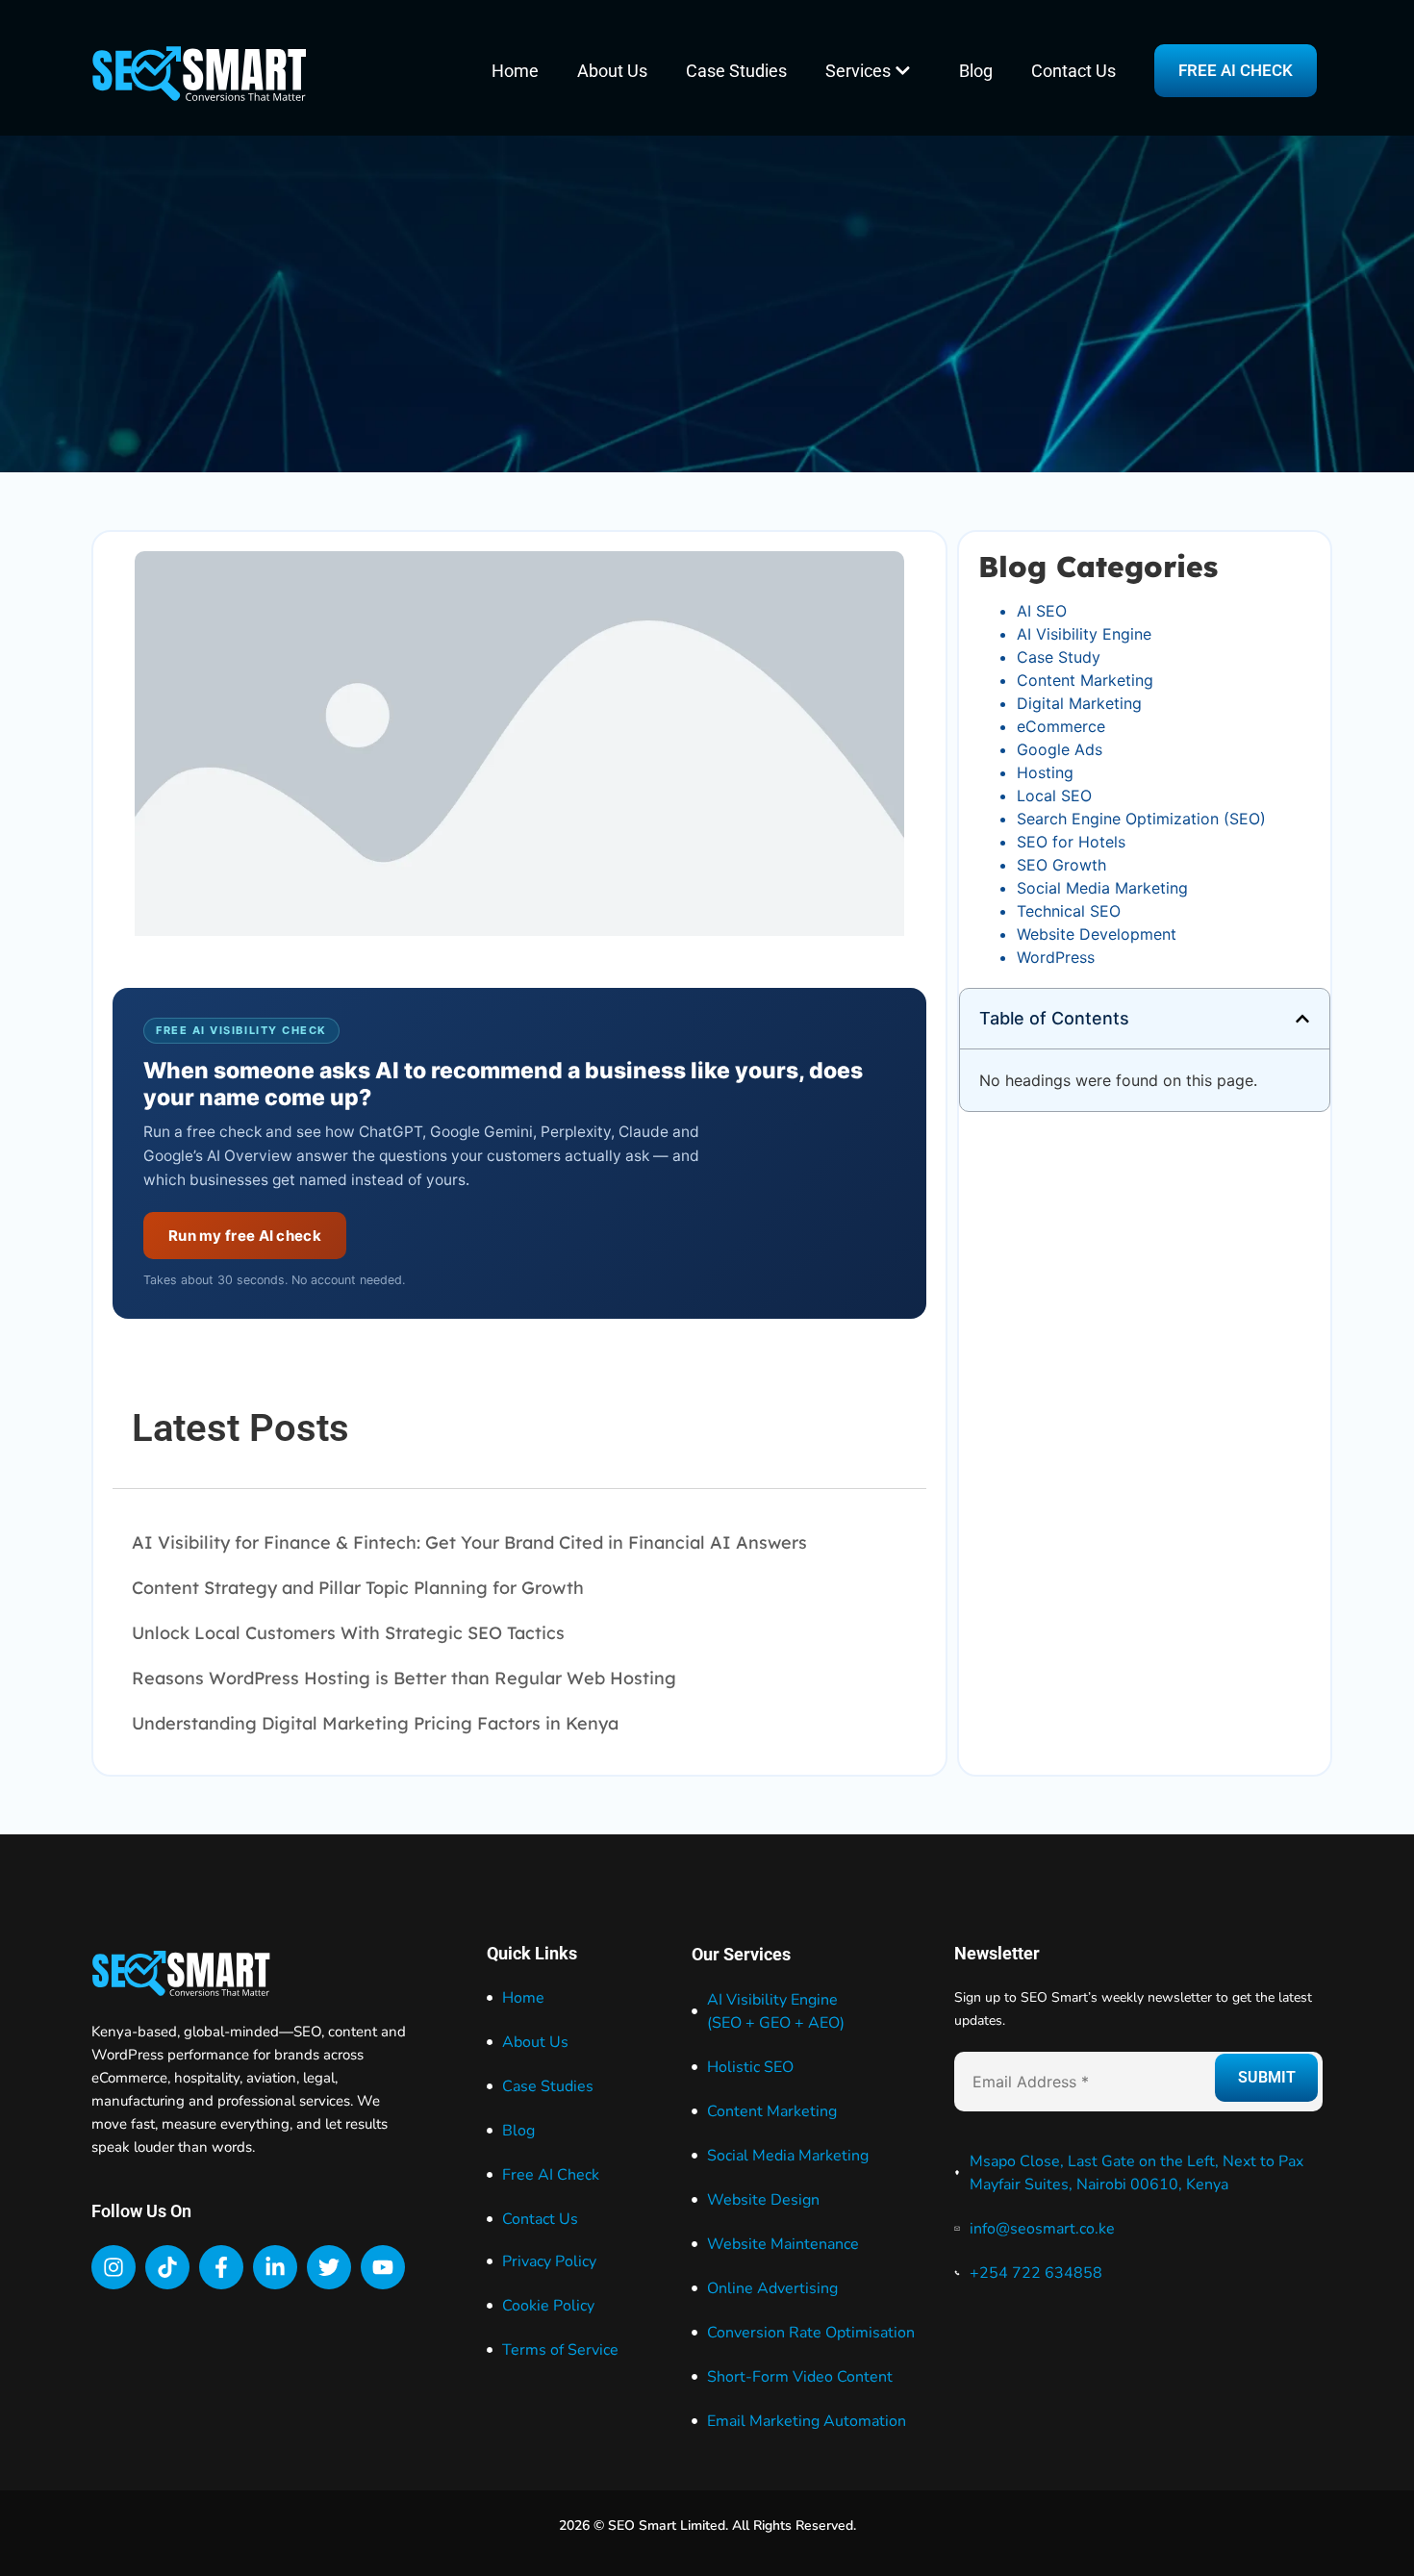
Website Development (1097, 934)
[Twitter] (329, 2267)
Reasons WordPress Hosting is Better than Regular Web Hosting (404, 1678)
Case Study (1059, 657)
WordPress (1056, 957)
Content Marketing (1085, 680)
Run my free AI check (245, 1236)
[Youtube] (383, 2267)
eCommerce (1061, 726)
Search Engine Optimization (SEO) (1141, 819)
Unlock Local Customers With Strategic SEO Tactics (348, 1633)
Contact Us (1073, 71)
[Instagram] (114, 2267)
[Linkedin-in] (275, 2267)
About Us (612, 71)
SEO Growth (1061, 865)
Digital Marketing (1079, 703)
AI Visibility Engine (1084, 634)
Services (858, 71)
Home (515, 71)
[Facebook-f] (221, 2267)
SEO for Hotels (1071, 842)
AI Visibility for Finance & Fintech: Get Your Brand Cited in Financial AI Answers (469, 1542)
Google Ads (1060, 749)
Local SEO (1054, 796)
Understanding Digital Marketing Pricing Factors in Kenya (375, 1723)
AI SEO (1042, 611)
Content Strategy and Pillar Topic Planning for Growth (358, 1588)
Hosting (1045, 772)
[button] (1302, 1019)
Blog (976, 71)
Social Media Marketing (1102, 888)
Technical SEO (1069, 911)
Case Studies (736, 71)
